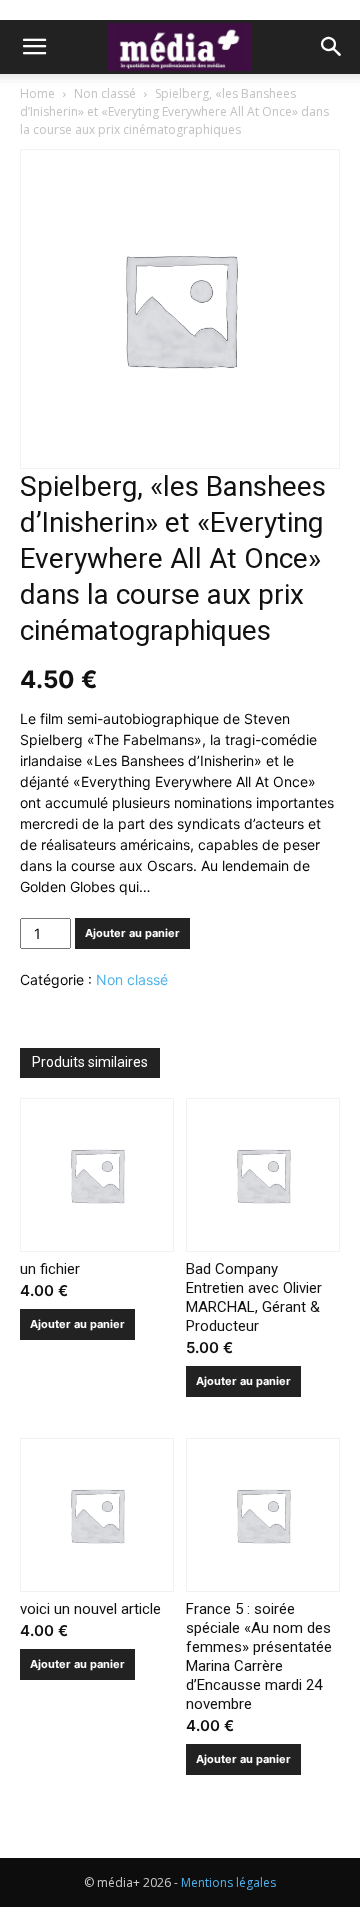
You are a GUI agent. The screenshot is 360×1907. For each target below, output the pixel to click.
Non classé (105, 93)
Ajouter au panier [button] (77, 1324)
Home (37, 93)
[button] (34, 47)
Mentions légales (228, 1882)
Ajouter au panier (132, 933)
